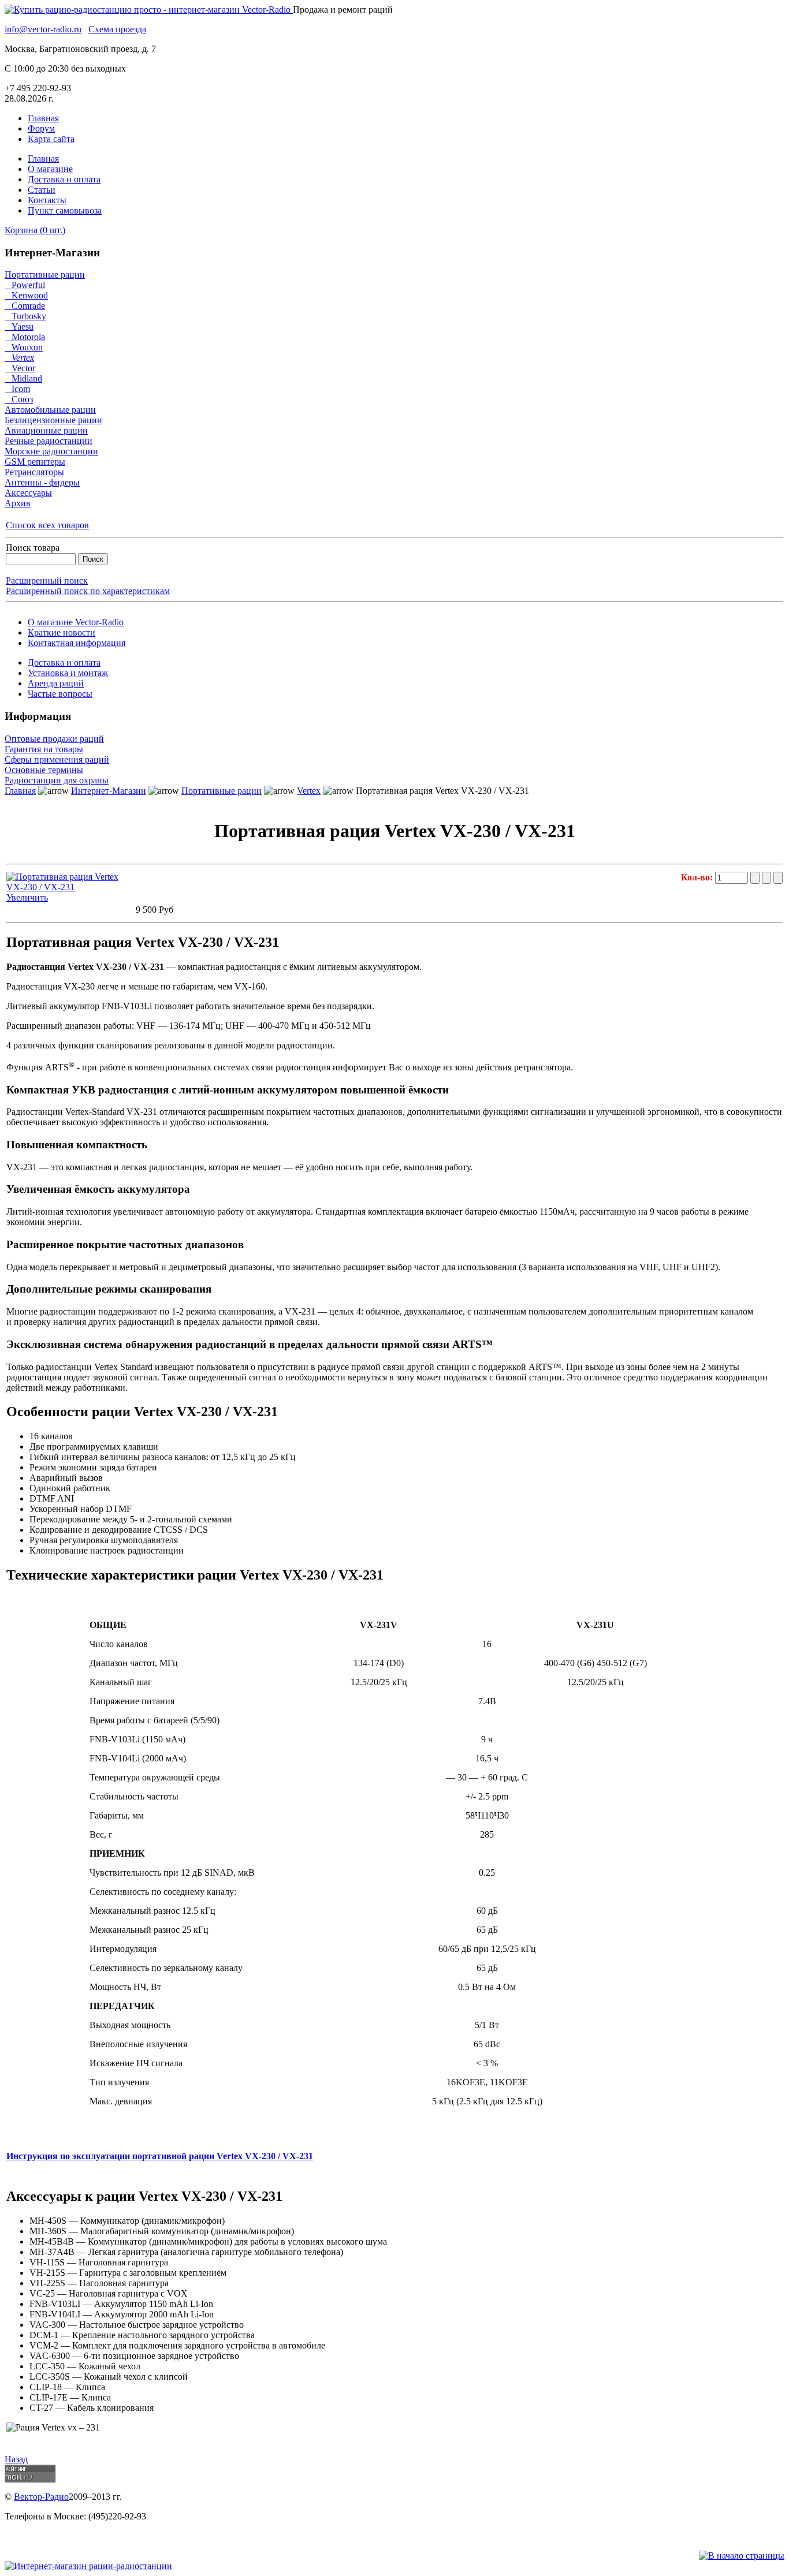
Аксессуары (28, 493)
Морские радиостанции (51, 451)
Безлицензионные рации (53, 420)
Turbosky (25, 316)
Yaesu (19, 326)
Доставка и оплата (64, 179)
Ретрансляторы (34, 472)
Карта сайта (51, 139)
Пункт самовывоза (65, 210)
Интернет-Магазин (109, 791)
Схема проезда (117, 29)
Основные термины (44, 770)
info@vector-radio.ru (43, 29)
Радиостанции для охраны (57, 780)
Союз (19, 399)
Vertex (19, 358)
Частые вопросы (60, 694)
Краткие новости (62, 632)
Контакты (47, 200)
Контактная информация (77, 643)
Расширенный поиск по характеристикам (88, 591)
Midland (23, 378)
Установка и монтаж (68, 673)
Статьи (42, 190)
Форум (41, 128)
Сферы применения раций (57, 759)
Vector (20, 368)
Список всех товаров (47, 525)
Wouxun (24, 347)
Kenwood (26, 295)
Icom (17, 389)
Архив (18, 503)
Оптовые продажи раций (54, 739)
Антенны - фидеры (42, 482)
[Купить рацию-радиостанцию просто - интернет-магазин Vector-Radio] (149, 10)
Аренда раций (56, 683)
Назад (16, 2459)
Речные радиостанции (49, 441)
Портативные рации (45, 275)
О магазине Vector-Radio (76, 622)
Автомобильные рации (50, 410)
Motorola (25, 337)
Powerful (25, 285)
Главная (43, 118)
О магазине (50, 169)
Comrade (25, 306)
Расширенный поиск (47, 580)
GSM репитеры (35, 462)
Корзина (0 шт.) (35, 230)
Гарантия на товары (44, 749)
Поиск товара (33, 548)
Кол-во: (698, 877)
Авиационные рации (46, 430)
